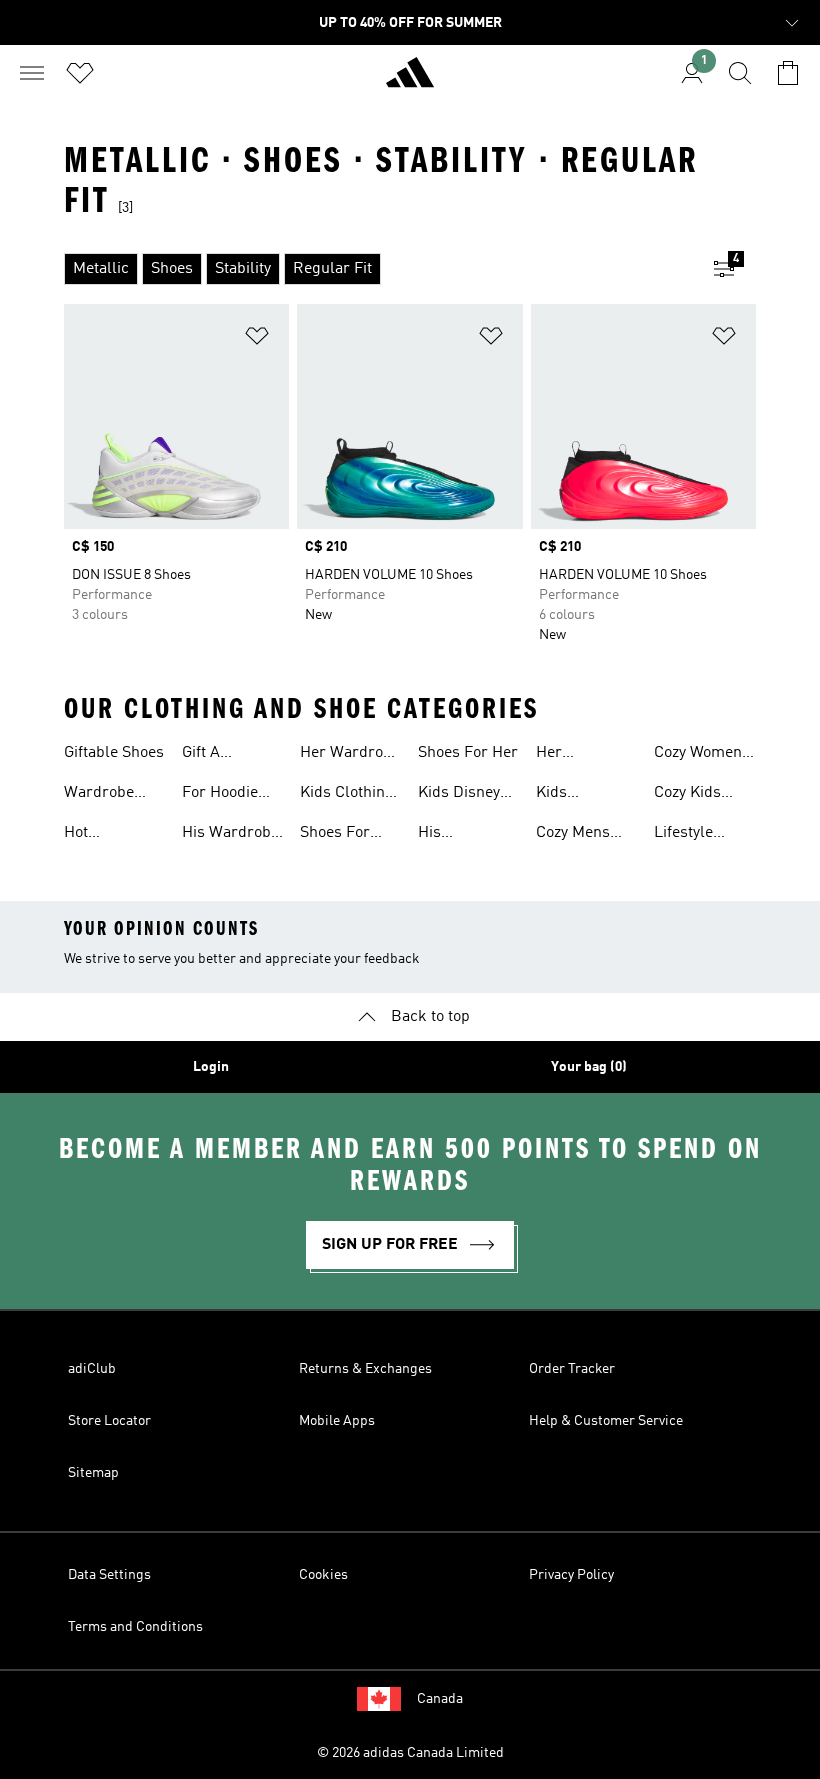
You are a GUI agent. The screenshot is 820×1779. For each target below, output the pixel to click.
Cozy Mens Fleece (573, 835)
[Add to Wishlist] (257, 339)
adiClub (92, 1369)
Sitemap (93, 1473)
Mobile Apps (337, 1421)
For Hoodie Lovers (220, 795)
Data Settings (109, 1575)
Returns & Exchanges (365, 1369)
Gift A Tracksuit (215, 755)
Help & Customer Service (606, 1421)
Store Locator (109, 1421)
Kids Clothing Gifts (347, 795)
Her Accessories (578, 755)
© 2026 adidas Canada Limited (410, 1753)
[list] (378, 269)
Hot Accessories (106, 835)
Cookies (323, 1575)
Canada (440, 1699)
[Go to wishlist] (80, 73)
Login (211, 1067)
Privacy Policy (571, 1575)
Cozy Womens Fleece (702, 755)
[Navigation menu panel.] (32, 73)
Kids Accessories (578, 795)
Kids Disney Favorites (459, 795)
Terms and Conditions (135, 1627)
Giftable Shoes (114, 753)
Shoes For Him (335, 835)
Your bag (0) (589, 1067)
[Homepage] (410, 81)
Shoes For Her (468, 753)
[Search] (740, 73)
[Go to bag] (788, 73)
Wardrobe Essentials (100, 795)
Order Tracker (572, 1369)
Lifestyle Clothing (683, 835)
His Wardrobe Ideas (230, 835)
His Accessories (460, 835)
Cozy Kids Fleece (687, 795)
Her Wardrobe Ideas (350, 755)
